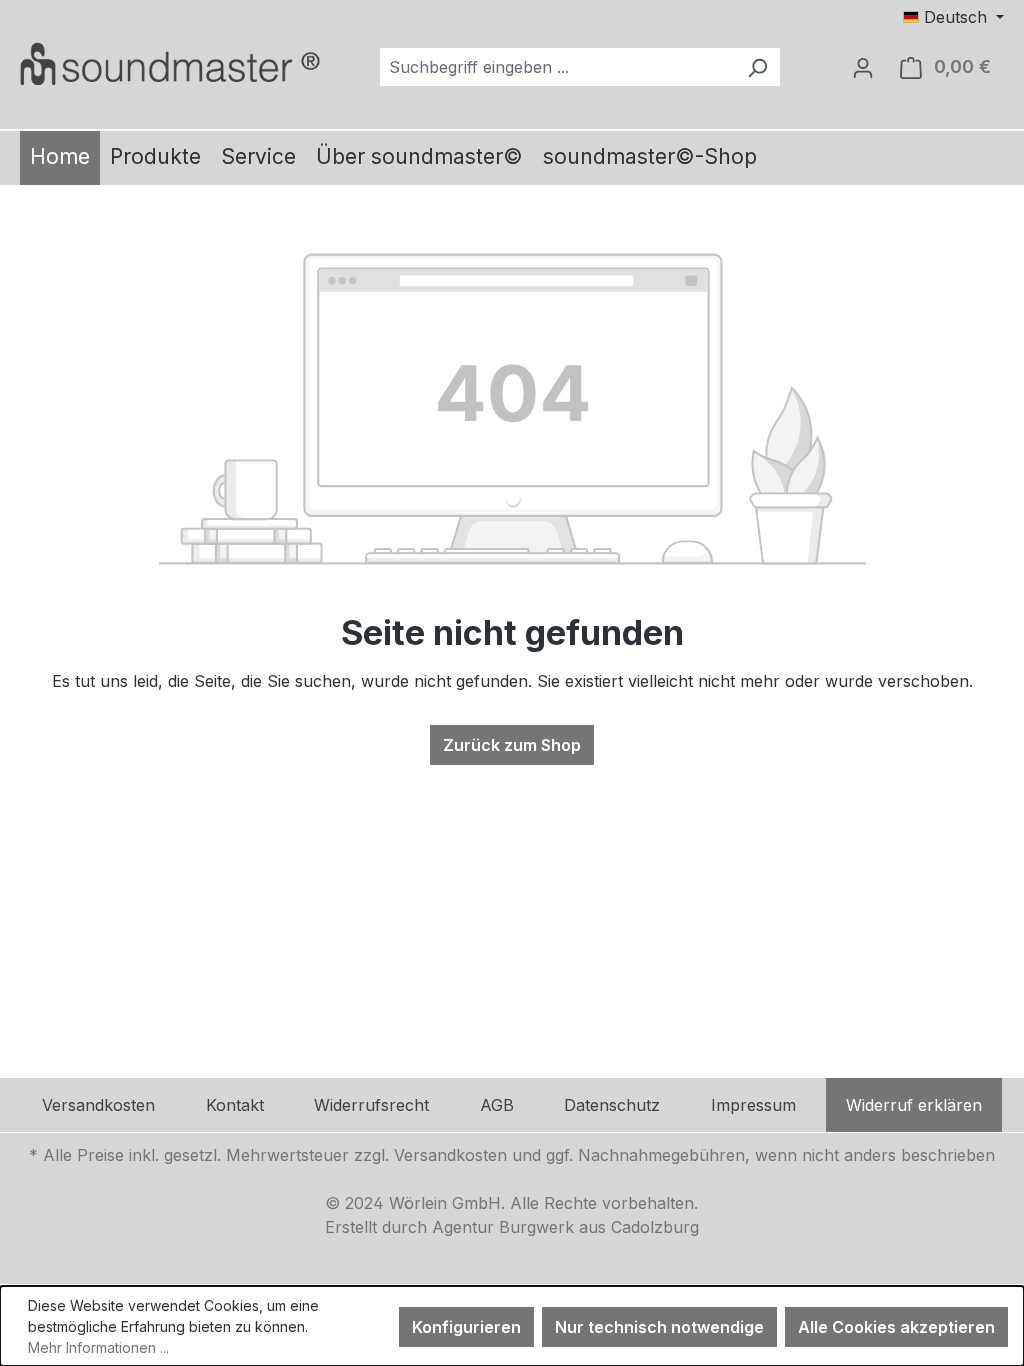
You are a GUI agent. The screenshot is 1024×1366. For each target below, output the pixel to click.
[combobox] (557, 67)
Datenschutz (612, 1105)
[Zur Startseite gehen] (170, 63)
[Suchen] (757, 67)
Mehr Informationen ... (98, 1347)
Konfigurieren (466, 1327)
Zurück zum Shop (512, 745)
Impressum (753, 1105)
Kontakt (235, 1105)
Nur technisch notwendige (659, 1327)
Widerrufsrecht (371, 1105)
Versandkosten (98, 1105)
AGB (497, 1105)
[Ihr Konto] (863, 67)
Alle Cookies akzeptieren (896, 1327)
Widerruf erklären (914, 1105)
